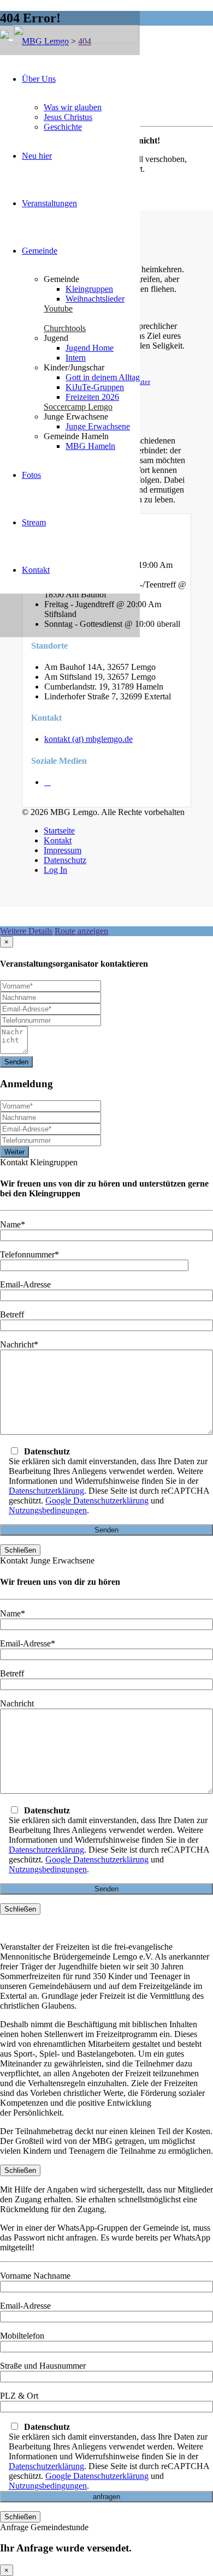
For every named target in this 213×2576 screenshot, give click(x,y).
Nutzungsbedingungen (48, 1510)
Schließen (20, 1550)
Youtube (58, 308)
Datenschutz (65, 860)
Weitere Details (26, 931)
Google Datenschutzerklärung (97, 1500)
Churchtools (65, 328)
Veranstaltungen (49, 203)
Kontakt (36, 570)
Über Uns (39, 79)
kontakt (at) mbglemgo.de (88, 739)
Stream (34, 522)
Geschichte (63, 127)
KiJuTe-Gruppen (95, 387)
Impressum (63, 850)
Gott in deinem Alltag (103, 377)
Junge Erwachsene (98, 426)
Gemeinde (40, 251)
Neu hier (37, 156)
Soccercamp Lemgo (78, 407)
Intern (76, 358)
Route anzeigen (81, 931)
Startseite (59, 831)
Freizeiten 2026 (92, 397)
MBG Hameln (90, 446)
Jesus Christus (68, 117)
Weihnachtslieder (95, 299)
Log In (55, 870)
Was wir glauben (73, 107)
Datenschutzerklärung (46, 1491)
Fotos (31, 475)
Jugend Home (90, 348)
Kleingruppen (89, 289)
